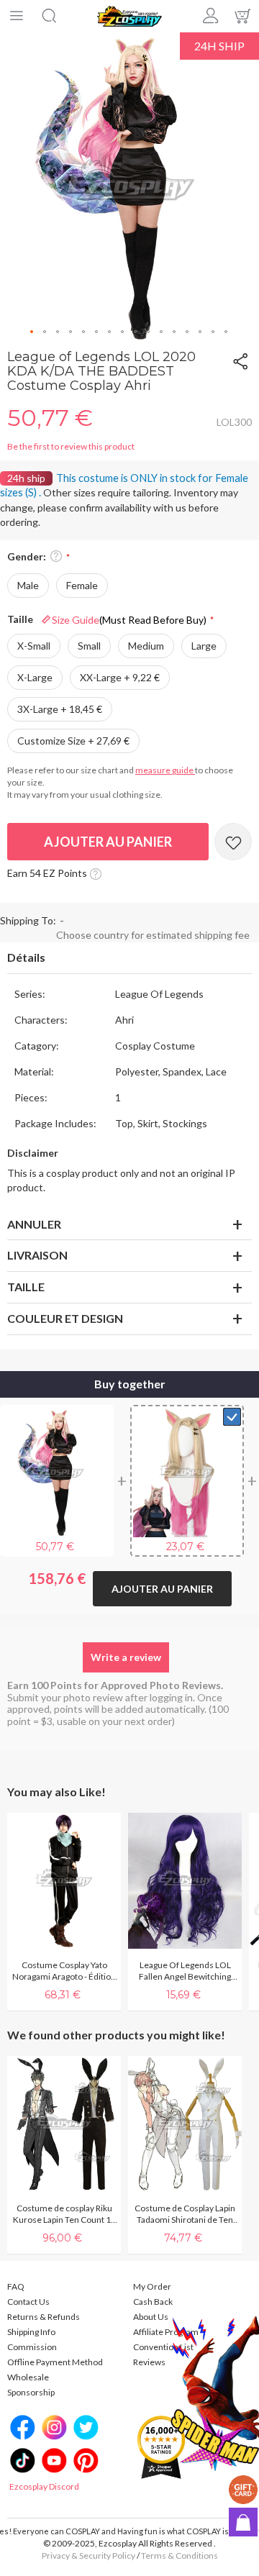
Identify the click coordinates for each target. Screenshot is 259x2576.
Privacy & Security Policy (88, 2555)
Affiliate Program (166, 2332)
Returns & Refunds (44, 2317)
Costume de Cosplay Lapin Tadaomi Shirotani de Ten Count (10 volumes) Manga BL (185, 2214)
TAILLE (26, 1287)
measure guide (165, 770)
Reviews (149, 2362)
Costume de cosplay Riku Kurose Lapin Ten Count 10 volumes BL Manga (64, 2214)
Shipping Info (31, 2332)
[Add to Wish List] (233, 842)
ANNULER (34, 1224)
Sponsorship (31, 2392)
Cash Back (153, 2302)
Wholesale (28, 2377)
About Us (151, 2317)
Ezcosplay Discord (44, 2486)
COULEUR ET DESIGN (65, 1318)
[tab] (129, 958)
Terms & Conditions (180, 2555)
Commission (32, 2347)
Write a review (126, 1657)
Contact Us (28, 2302)
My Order (152, 2286)
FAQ (16, 2286)
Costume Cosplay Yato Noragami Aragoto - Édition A (64, 1971)
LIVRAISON (37, 1255)
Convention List (163, 2347)
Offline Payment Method (55, 2362)
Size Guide (129, 620)
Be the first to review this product (71, 446)
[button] (32, 332)
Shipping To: (28, 920)
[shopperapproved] (161, 2447)
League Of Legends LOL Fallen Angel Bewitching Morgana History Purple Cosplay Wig (185, 1971)
